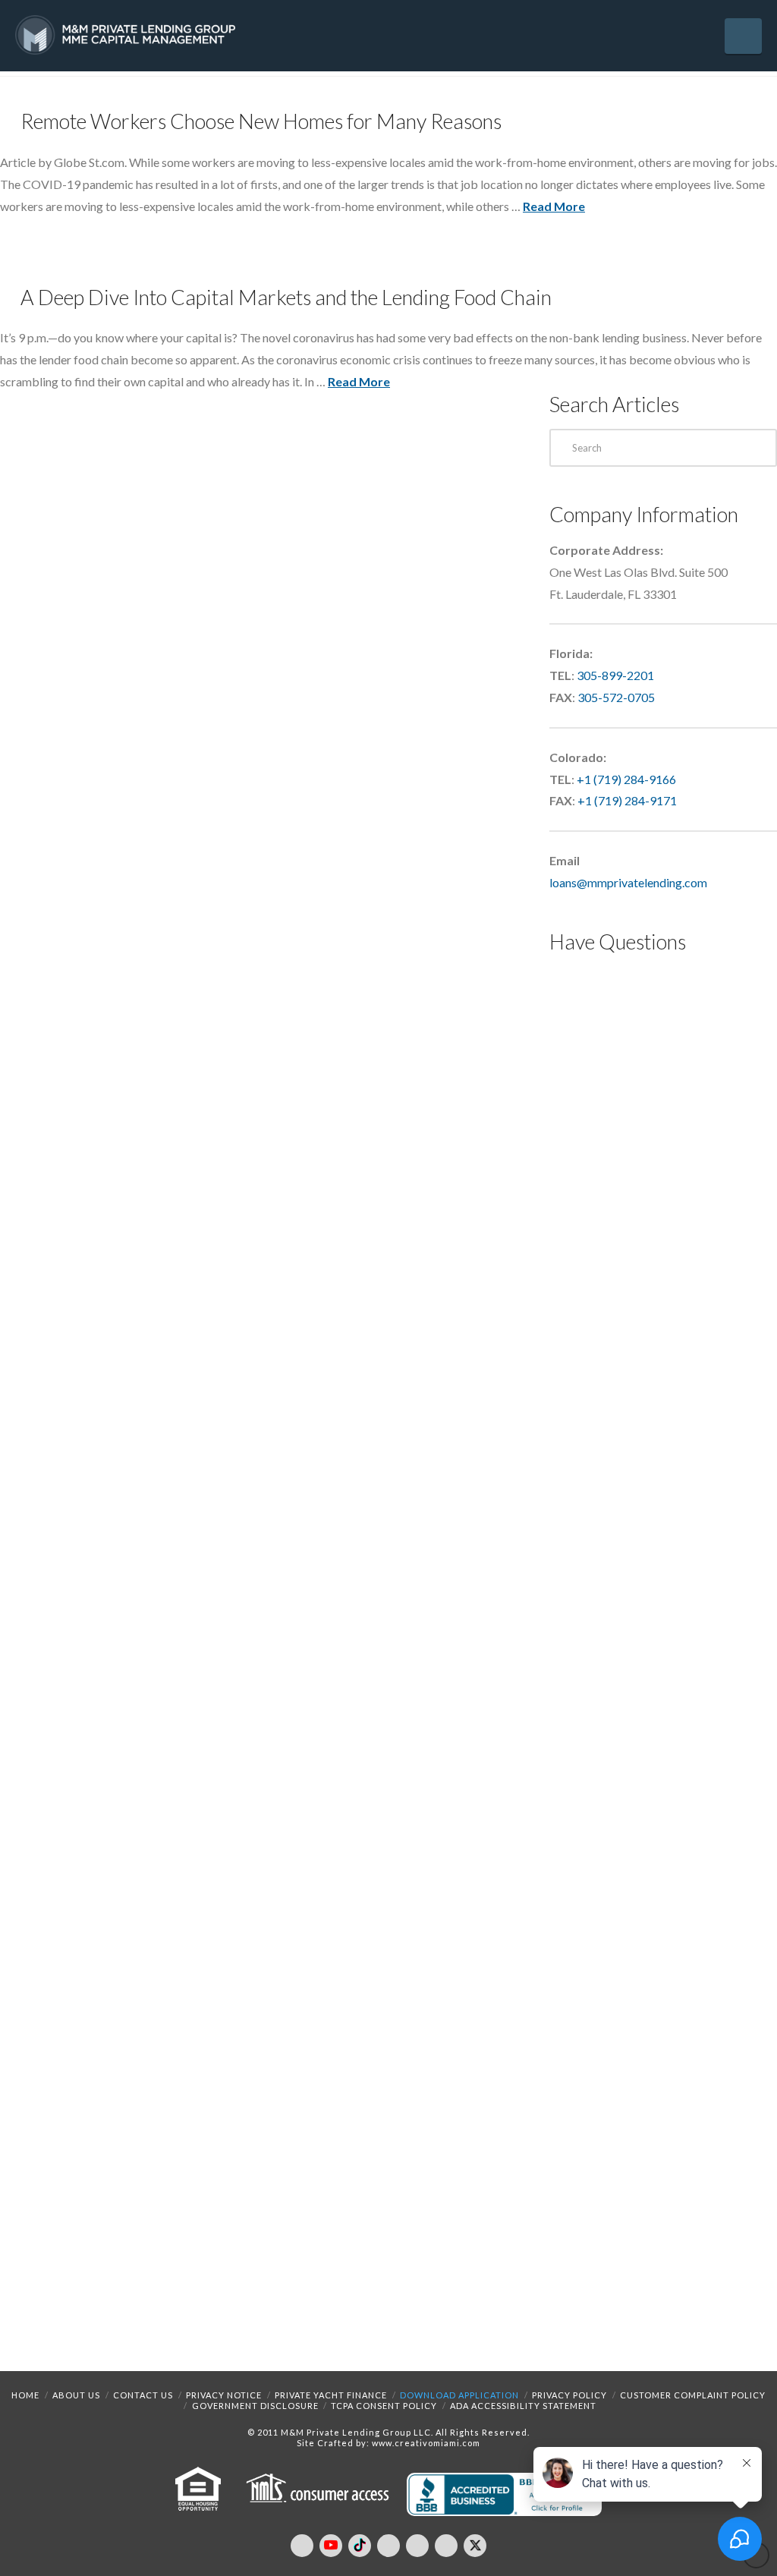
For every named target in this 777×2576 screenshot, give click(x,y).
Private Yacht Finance (331, 2395)
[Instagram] (417, 2546)
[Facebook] (302, 2546)
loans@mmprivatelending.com (628, 882)
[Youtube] (331, 2546)
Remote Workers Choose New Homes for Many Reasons (261, 121)
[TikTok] (360, 2546)
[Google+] (446, 2546)
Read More (554, 206)
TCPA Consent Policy (384, 2406)
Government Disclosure (255, 2406)
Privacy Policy (569, 2395)
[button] (743, 36)
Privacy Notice (224, 2395)
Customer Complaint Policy (693, 2395)
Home (25, 2395)
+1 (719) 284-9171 (627, 800)
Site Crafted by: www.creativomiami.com (388, 2443)
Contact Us (143, 2395)
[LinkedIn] (388, 2546)
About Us (76, 2395)
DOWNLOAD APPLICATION (459, 2395)
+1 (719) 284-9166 (626, 779)
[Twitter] (475, 2546)
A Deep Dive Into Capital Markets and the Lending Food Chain (286, 297)
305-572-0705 (616, 697)
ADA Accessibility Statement (523, 2406)
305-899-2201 (615, 675)
